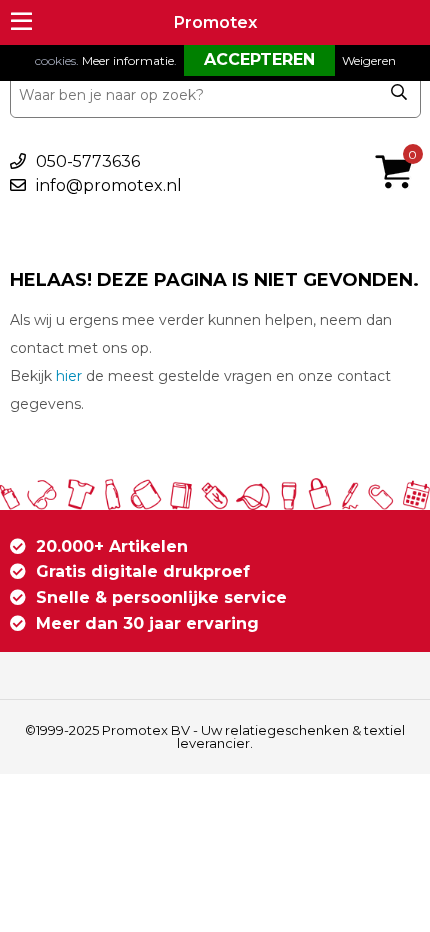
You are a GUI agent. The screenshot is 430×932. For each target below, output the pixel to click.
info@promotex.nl (109, 185)
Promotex (215, 22)
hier (69, 376)
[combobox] (215, 95)
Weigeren (369, 60)
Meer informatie (128, 60)
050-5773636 (88, 161)
